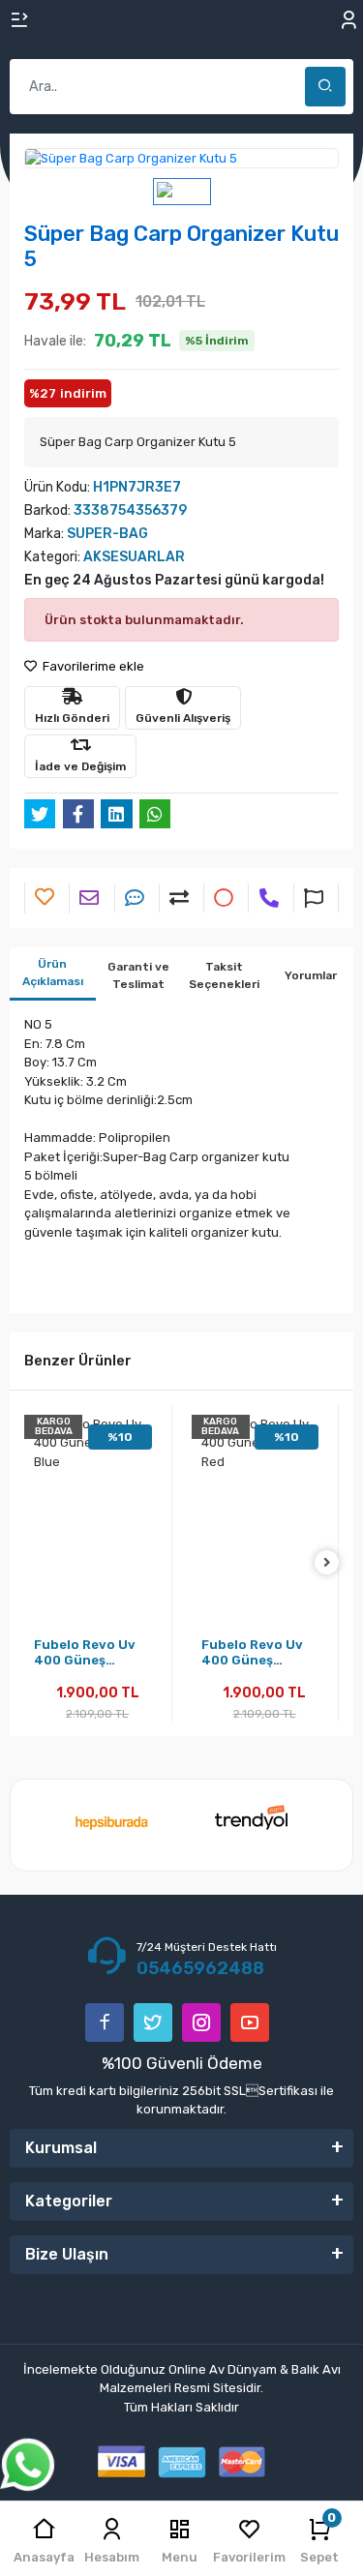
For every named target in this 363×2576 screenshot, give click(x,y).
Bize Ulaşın (67, 2254)
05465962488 (200, 1968)
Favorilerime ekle (92, 666)
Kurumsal (61, 2148)
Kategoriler (69, 2201)
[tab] (53, 974)
